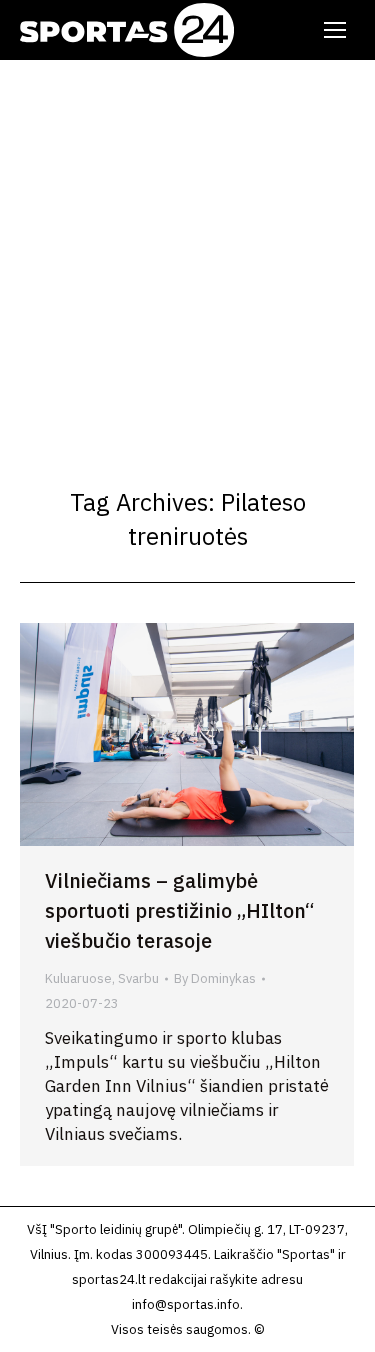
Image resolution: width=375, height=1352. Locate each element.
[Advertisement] (187, 257)
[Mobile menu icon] (335, 30)
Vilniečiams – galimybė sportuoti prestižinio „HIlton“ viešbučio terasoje (179, 910)
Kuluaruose (78, 978)
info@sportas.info (186, 1304)
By (215, 978)
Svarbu (138, 978)
